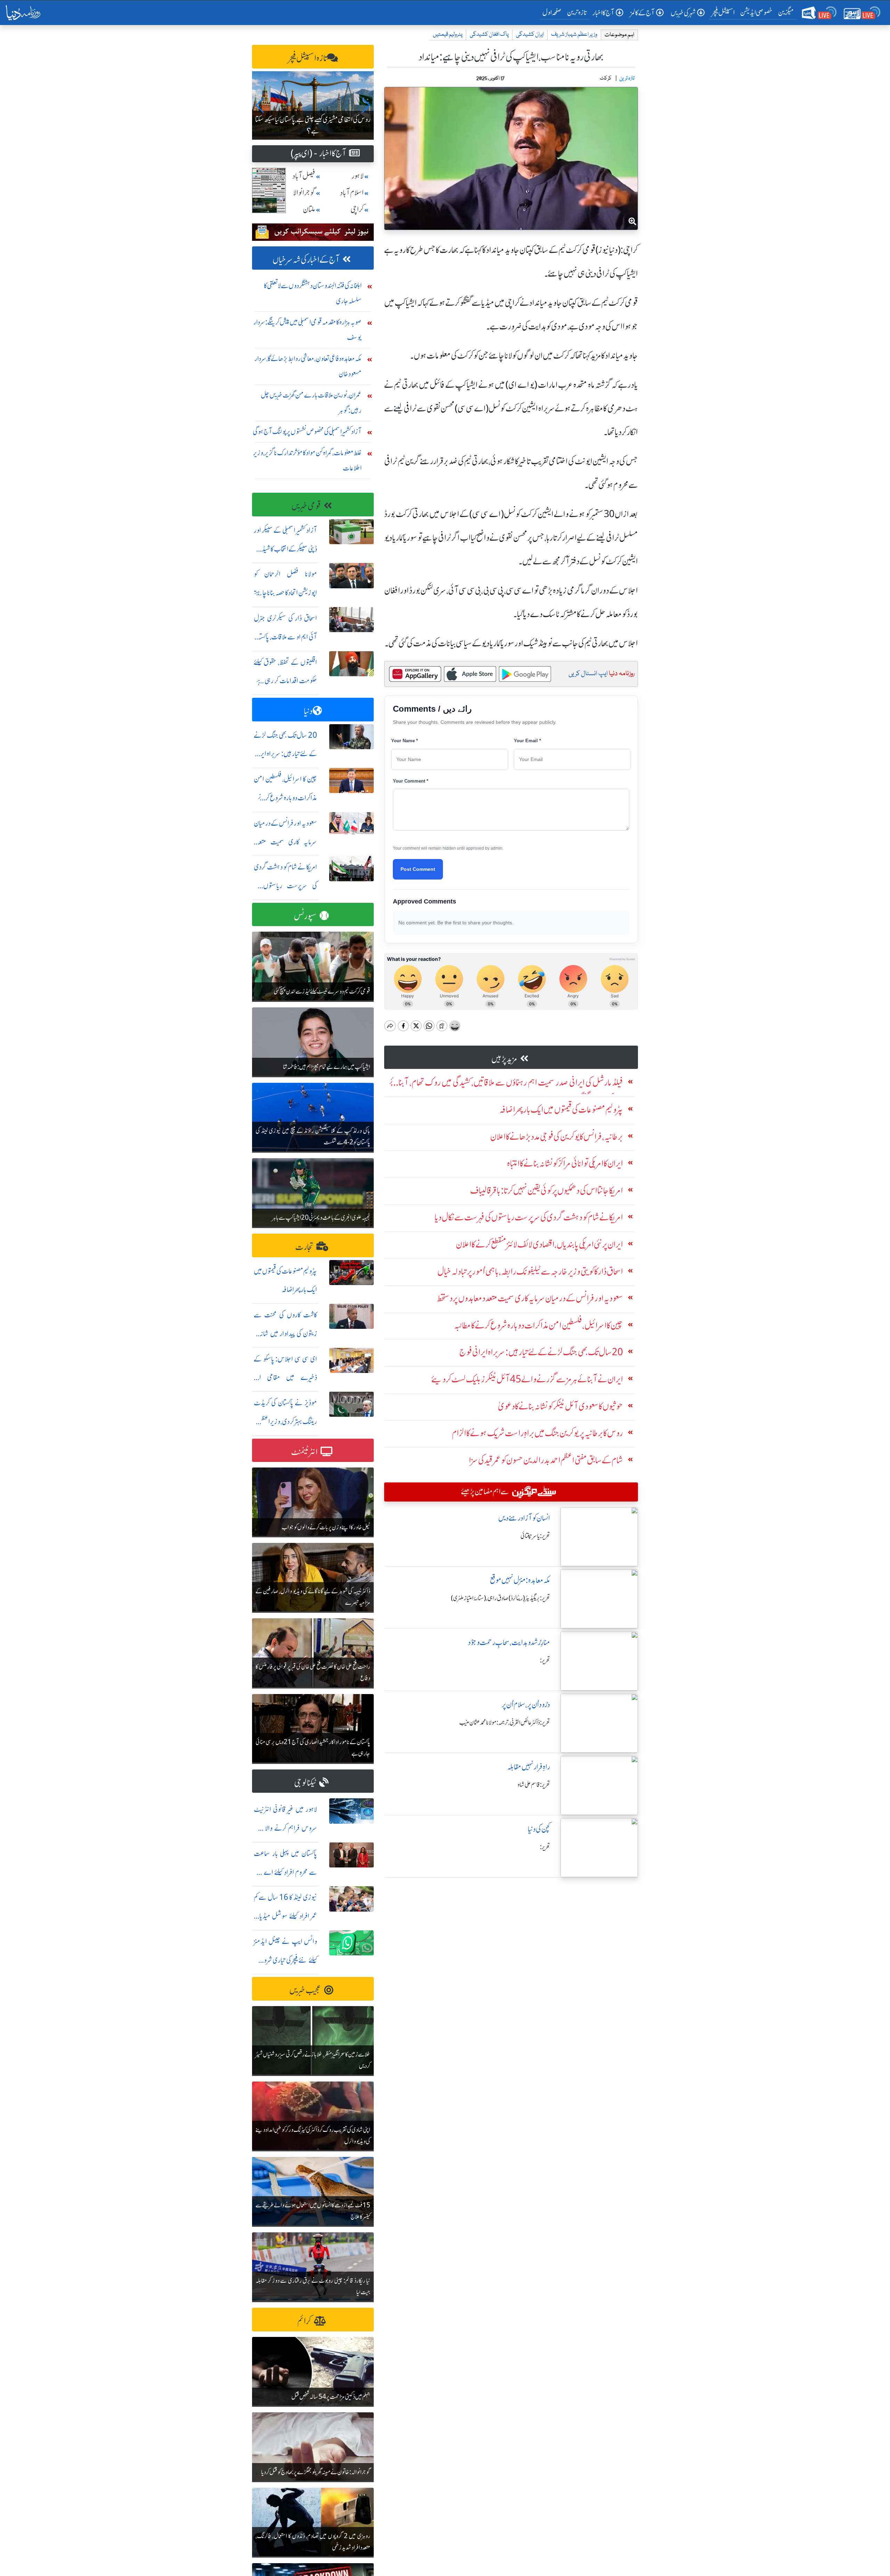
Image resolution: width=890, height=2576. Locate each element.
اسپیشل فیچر (723, 12)
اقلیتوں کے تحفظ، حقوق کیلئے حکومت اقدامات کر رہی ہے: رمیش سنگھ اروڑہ (285, 681)
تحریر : (545, 1660)
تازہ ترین (577, 12)
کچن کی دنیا (539, 1829)
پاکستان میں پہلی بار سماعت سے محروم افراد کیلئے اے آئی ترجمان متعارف (285, 1872)
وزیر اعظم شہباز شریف (574, 35)
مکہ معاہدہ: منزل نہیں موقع (520, 1580)
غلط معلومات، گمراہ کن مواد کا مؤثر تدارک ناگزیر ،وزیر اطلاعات (307, 460)
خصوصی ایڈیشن (756, 12)
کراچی (357, 209)
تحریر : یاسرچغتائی (535, 1536)
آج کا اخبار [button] (603, 13)
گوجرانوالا (304, 193)
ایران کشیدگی (530, 35)
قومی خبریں (306, 506)
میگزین (786, 12)
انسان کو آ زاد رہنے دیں (524, 1518)
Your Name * (404, 741)
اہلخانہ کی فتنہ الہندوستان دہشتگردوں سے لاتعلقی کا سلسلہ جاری (313, 293)
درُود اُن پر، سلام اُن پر (526, 1705)
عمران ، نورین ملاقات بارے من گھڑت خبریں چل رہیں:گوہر (311, 403)
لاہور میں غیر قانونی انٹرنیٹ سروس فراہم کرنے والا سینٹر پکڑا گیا (285, 1828)
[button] (260, 105)
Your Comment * (411, 781)
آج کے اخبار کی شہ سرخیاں (306, 260)
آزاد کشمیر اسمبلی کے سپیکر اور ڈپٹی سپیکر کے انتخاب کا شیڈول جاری (285, 549)
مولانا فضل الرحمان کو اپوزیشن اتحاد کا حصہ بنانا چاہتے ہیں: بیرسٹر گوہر (285, 593)
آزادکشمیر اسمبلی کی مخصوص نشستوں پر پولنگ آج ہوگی (307, 431)
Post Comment (418, 869)
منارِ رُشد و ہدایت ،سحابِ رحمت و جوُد (509, 1642)
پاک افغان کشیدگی (489, 35)
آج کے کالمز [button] (642, 13)
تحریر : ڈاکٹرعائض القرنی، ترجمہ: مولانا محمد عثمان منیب (505, 1723)
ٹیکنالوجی (305, 1783)
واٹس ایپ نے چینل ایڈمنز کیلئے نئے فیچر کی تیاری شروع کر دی (285, 1960)
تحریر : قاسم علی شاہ (534, 1785)
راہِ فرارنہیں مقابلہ (529, 1767)
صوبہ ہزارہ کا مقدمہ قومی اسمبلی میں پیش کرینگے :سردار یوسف (308, 330)
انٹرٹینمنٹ (304, 1452)
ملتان (309, 209)
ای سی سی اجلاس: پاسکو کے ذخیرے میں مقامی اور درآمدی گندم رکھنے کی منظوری (285, 1378)
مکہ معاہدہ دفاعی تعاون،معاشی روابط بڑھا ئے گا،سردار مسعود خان (308, 366)
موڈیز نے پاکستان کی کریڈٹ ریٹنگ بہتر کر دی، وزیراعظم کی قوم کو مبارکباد (285, 1421)
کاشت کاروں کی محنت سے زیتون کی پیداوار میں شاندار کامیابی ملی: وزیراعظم (285, 1334)
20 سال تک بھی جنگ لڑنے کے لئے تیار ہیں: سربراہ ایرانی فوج (285, 754)
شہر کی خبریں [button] (683, 13)
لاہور (358, 176)
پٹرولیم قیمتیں (448, 35)
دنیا (308, 711)
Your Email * (527, 741)
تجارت (304, 1247)
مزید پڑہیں (504, 1059)
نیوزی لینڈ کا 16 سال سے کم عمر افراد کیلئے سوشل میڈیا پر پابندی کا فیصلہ (285, 1916)
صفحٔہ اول (553, 12)
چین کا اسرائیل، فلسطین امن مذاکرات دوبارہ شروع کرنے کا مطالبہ (285, 798)
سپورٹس (305, 916)
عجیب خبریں (305, 1990)
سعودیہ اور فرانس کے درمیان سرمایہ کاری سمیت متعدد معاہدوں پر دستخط (285, 842)
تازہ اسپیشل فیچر (308, 58)
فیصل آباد (304, 176)
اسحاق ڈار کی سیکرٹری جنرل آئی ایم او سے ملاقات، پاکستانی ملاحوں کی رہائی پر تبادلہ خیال (285, 637)
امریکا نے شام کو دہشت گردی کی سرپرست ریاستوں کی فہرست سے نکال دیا (285, 886)
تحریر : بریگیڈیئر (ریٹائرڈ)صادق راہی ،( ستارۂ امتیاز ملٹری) (500, 1598)
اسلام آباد (352, 193)
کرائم (304, 2321)
